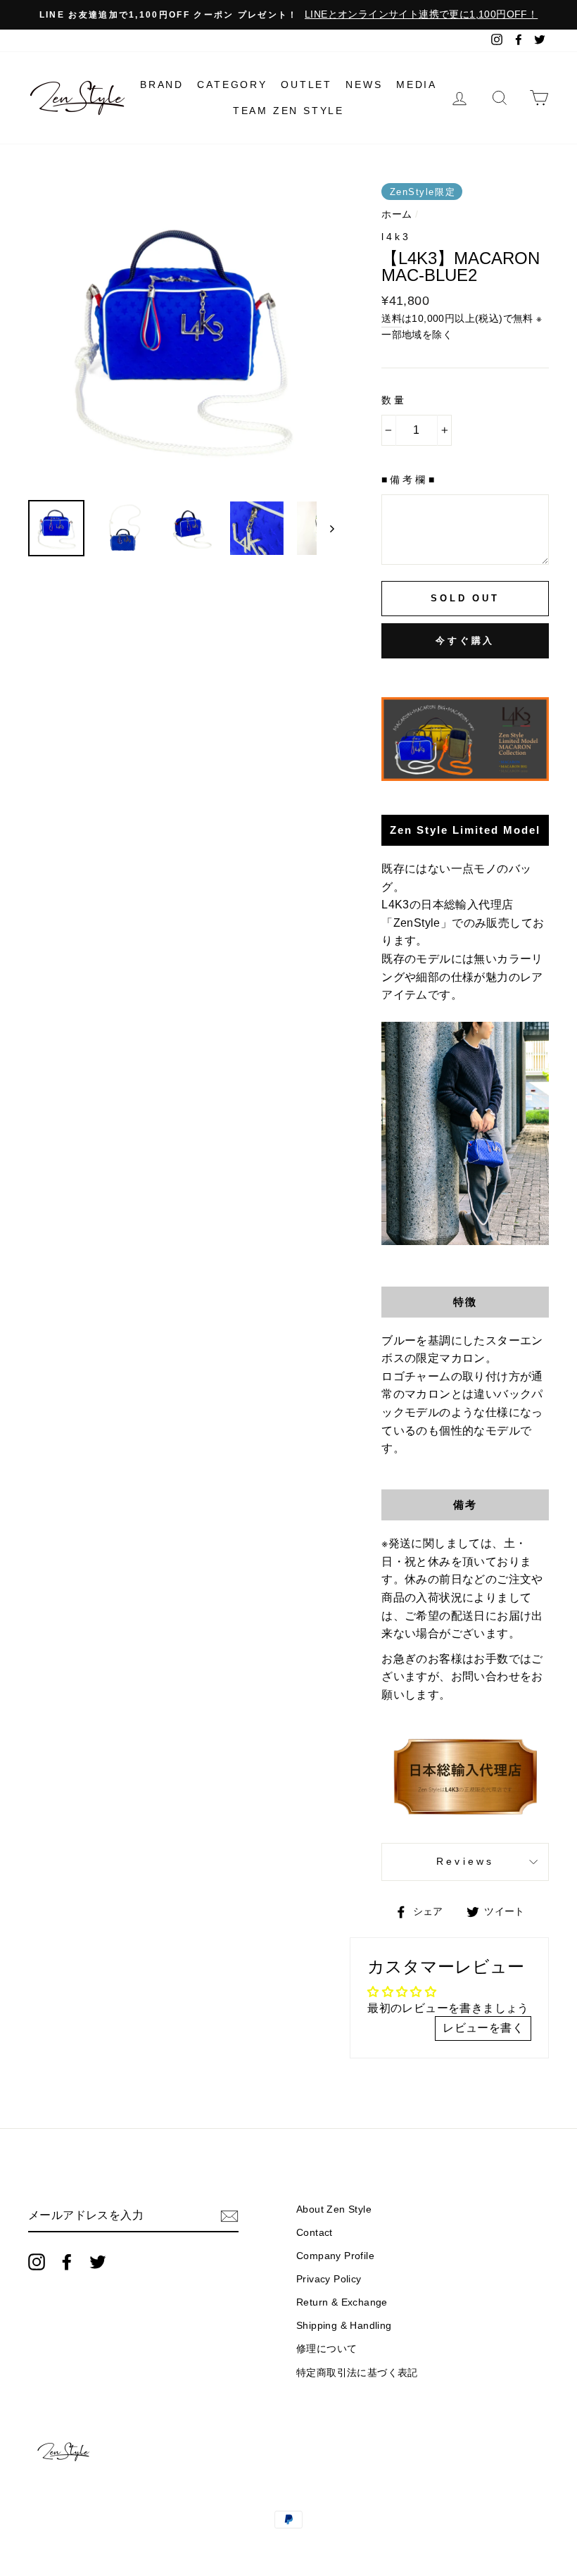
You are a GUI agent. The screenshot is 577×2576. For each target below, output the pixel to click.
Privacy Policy (329, 2279)
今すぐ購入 (465, 640)
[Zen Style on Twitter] (98, 2262)
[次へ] (325, 528)
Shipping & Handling (344, 2326)
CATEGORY (232, 85)
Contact (315, 2233)
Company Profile (335, 2256)
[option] (288, 15)
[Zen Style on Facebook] (67, 2262)
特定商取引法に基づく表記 (357, 2373)
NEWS (364, 85)
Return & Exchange (342, 2302)
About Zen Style (334, 2209)
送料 (392, 319)
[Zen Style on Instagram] (37, 2262)
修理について (326, 2349)
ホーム (397, 214)
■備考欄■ (409, 480)
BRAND (162, 85)
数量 (394, 400)
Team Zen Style (288, 111)
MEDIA (417, 85)
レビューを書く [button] (483, 2028)
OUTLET (306, 85)
